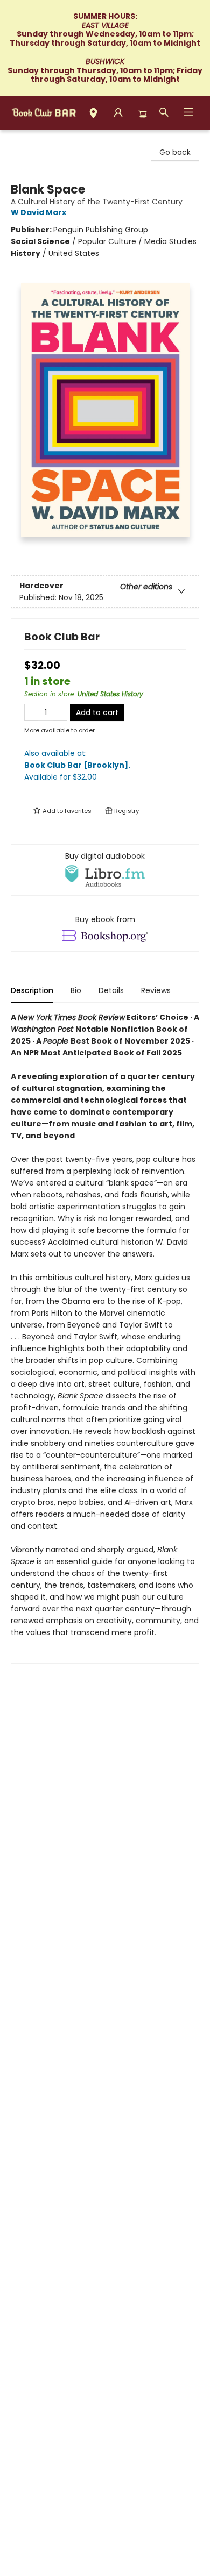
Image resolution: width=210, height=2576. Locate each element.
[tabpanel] (105, 1337)
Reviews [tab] (156, 990)
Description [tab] (32, 990)
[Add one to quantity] (60, 712)
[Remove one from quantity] (31, 712)
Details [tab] (111, 990)
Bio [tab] (76, 990)
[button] (93, 115)
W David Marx (38, 212)
